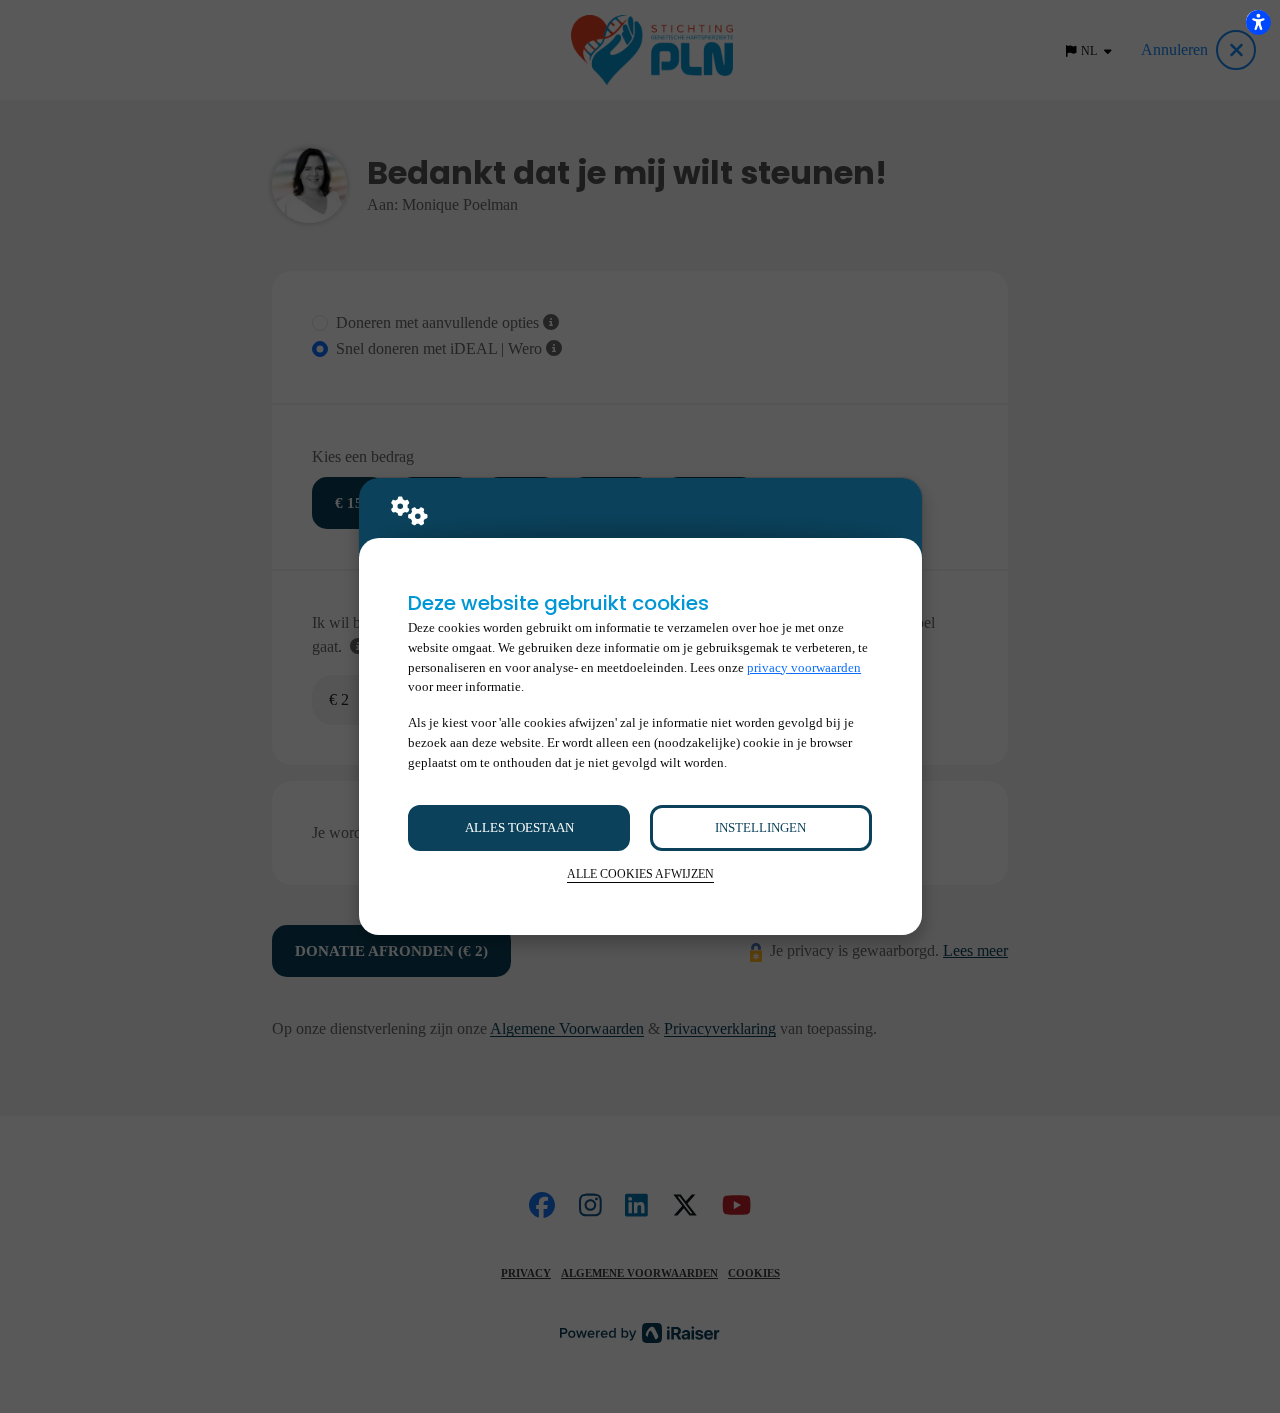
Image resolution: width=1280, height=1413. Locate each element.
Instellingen (760, 827)
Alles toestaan (519, 827)
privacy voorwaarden (804, 667)
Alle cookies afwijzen (640, 874)
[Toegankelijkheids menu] (1258, 22)
